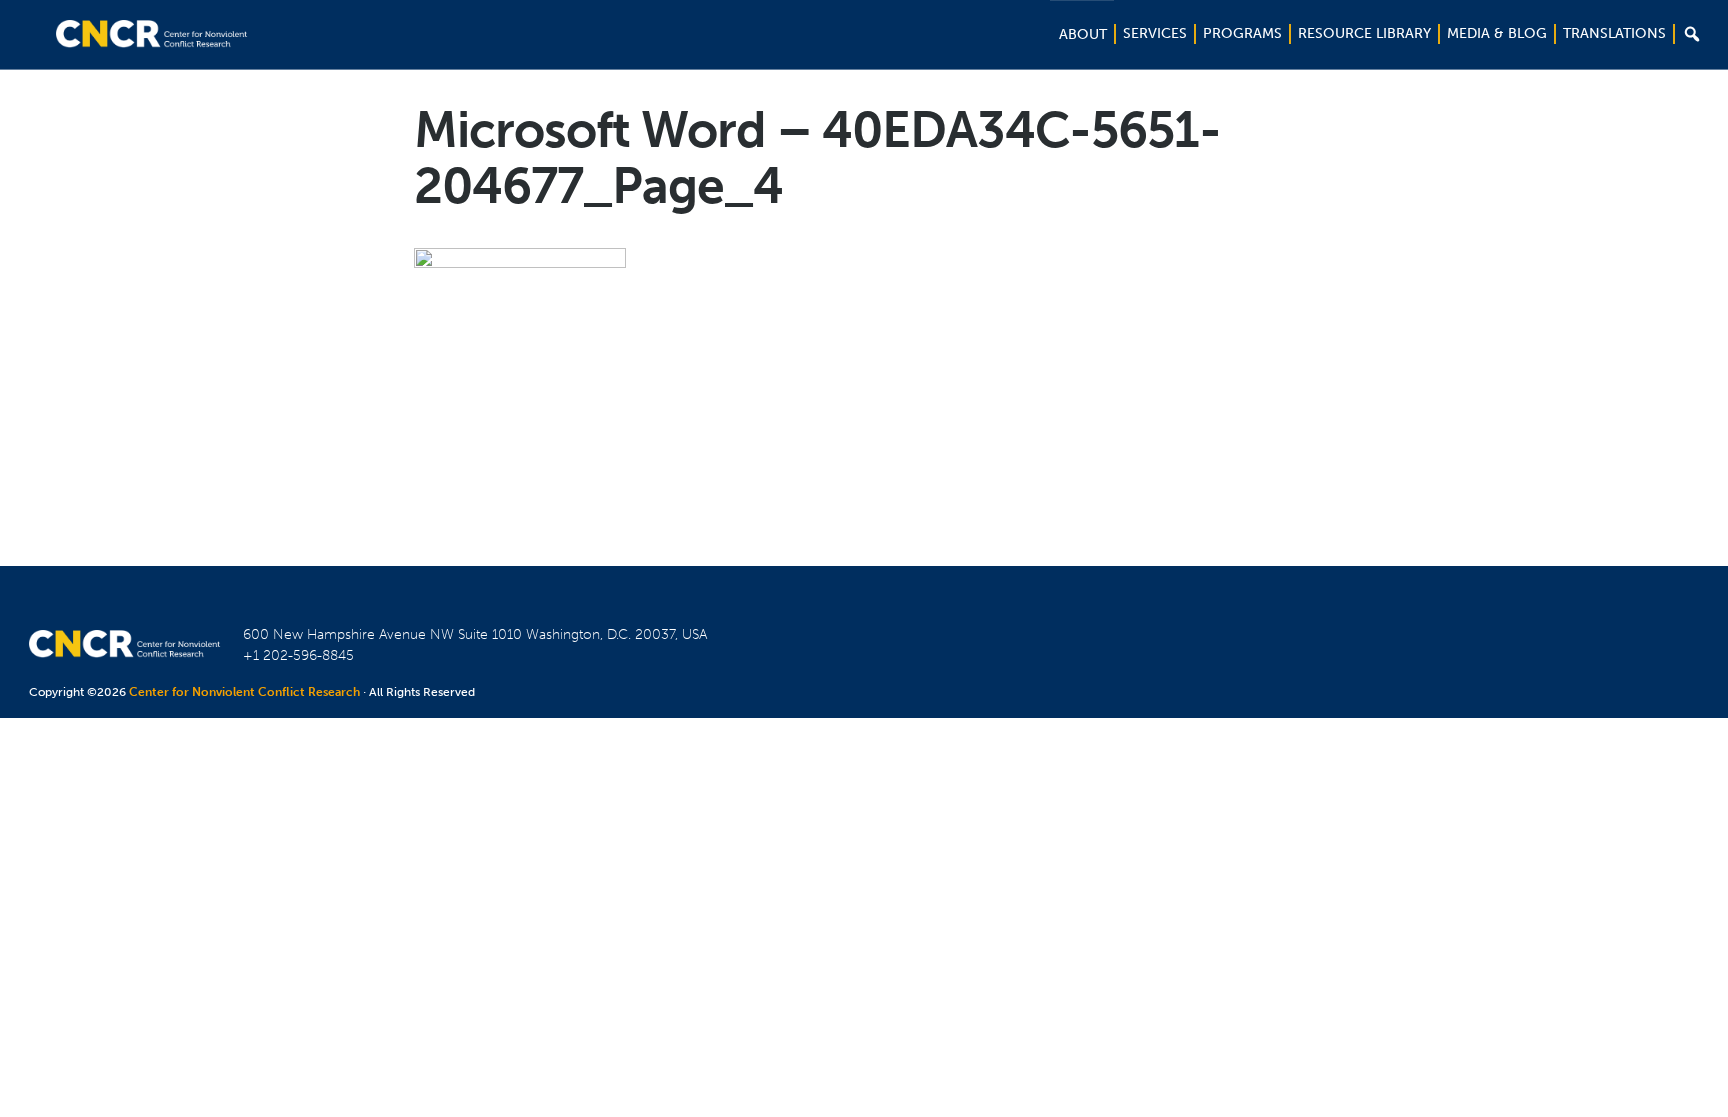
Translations (1614, 33)
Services (1155, 33)
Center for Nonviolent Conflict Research (244, 692)
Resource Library (1364, 33)
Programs (1242, 33)
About (1083, 34)
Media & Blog (1497, 33)
